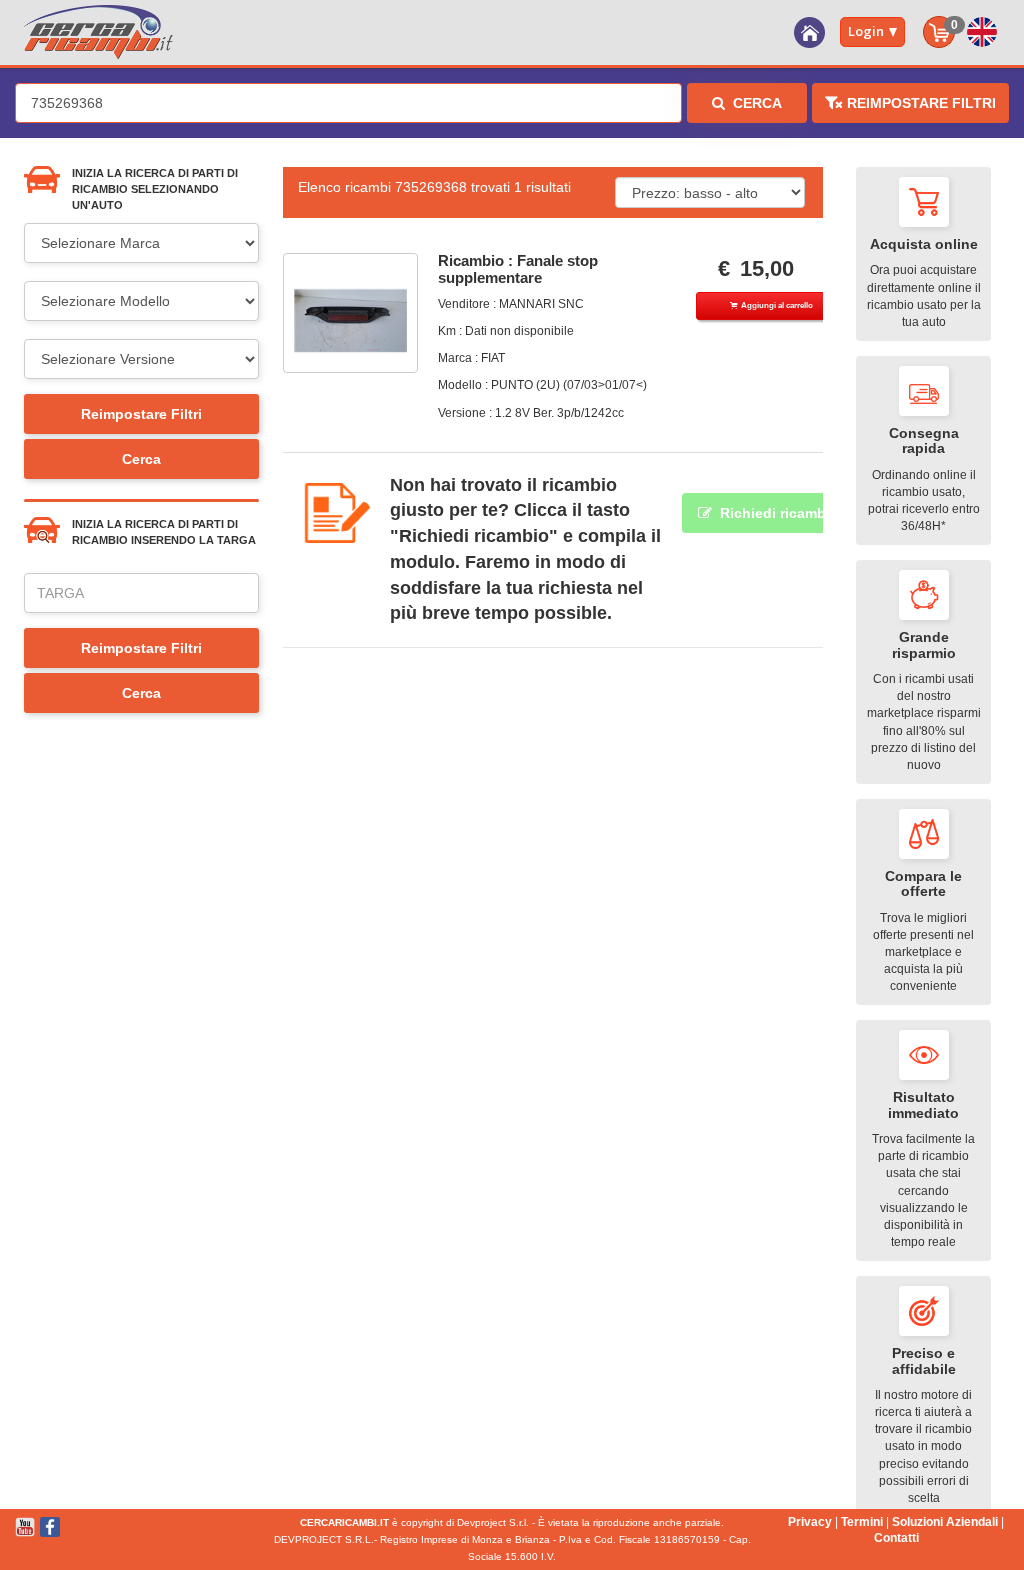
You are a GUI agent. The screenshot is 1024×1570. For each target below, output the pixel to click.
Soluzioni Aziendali (945, 1522)
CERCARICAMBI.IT (344, 1522)
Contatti (896, 1538)
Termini (862, 1522)
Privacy (810, 1522)
